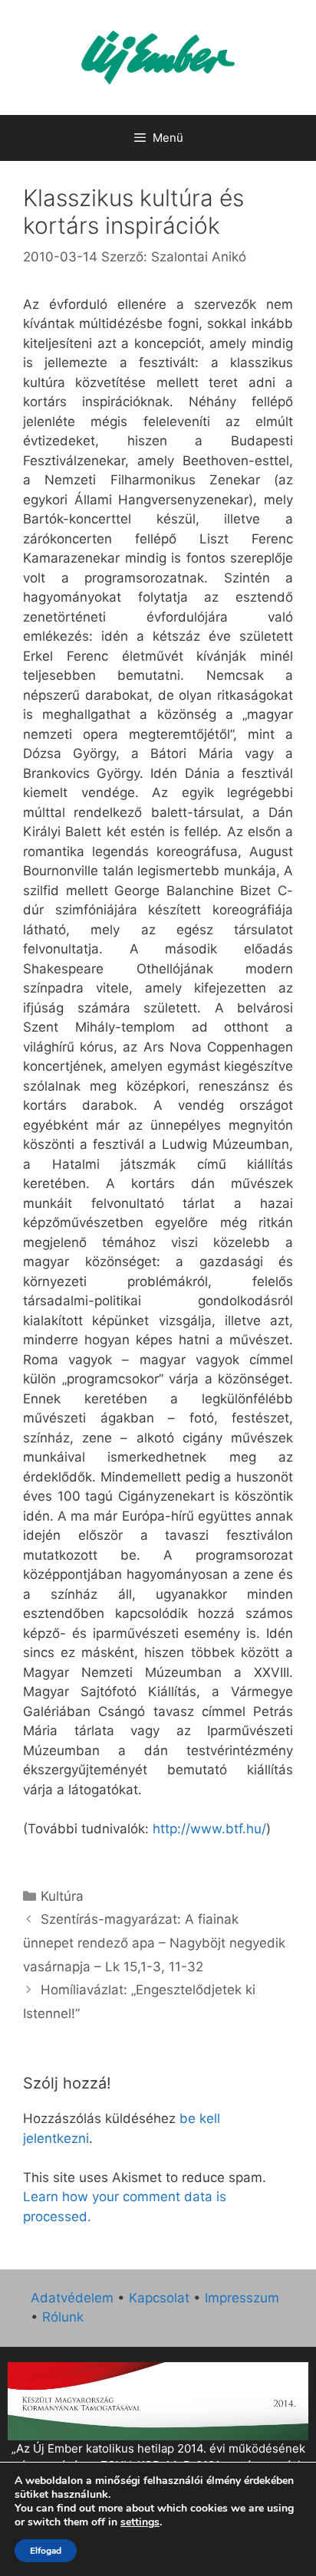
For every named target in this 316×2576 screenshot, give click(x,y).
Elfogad (46, 2551)
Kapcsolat (159, 2298)
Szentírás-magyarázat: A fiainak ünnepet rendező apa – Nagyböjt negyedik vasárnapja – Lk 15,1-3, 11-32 (154, 1943)
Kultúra (62, 1896)
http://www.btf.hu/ (209, 1829)
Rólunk (63, 2317)
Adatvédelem (72, 2298)
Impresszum (242, 2298)
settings (140, 2522)
